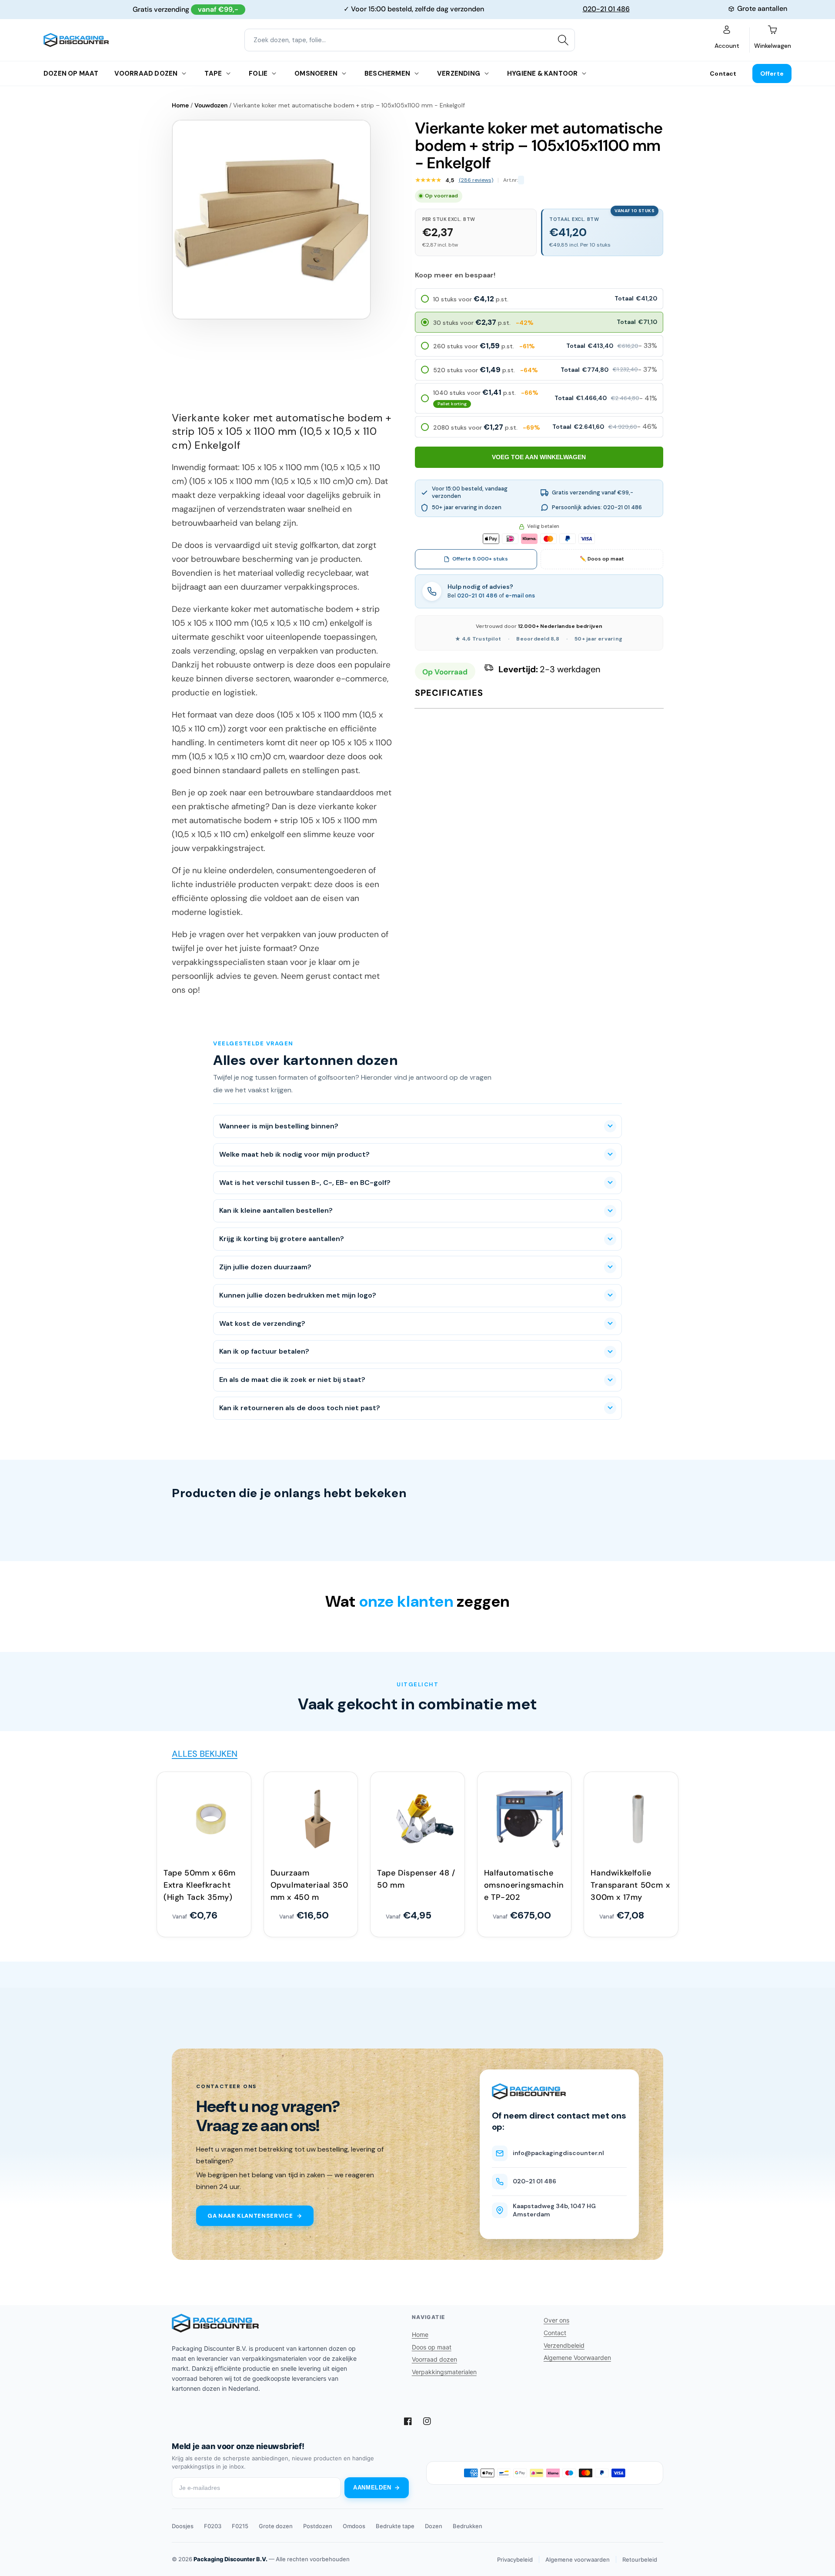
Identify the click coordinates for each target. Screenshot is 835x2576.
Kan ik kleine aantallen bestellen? (276, 1210)
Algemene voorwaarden (578, 2559)
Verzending (459, 73)
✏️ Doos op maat (602, 559)
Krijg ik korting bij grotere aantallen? (282, 1239)
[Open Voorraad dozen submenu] (184, 73)
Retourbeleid (640, 2559)
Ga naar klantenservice (250, 2216)
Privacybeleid (515, 2559)
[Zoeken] (563, 40)
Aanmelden (372, 2488)
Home (180, 105)
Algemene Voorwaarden (577, 2357)
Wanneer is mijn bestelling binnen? (279, 1126)
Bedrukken (468, 2526)
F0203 (213, 2526)
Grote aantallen (762, 8)
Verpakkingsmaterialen (444, 2372)
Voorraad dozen (146, 73)
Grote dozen (276, 2526)
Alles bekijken (205, 1754)
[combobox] (410, 40)
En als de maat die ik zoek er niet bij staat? (292, 1380)
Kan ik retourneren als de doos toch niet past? (300, 1408)
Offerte (772, 73)
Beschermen (387, 73)
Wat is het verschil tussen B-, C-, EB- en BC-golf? (305, 1183)
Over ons (556, 2320)
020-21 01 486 (606, 9)
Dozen (434, 2526)
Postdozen (318, 2526)
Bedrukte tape (395, 2526)
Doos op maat (432, 2347)
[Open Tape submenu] (228, 73)
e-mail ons (520, 596)
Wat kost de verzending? (262, 1323)
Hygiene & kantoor (542, 73)
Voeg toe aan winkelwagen (539, 457)
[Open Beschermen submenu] (417, 73)
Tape (213, 73)
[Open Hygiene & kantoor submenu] (584, 73)
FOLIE (258, 73)
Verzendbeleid (564, 2345)
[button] (539, 299)
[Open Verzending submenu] (487, 73)
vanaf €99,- (218, 9)
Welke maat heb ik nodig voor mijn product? (294, 1154)
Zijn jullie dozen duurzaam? (265, 1267)
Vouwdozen (211, 105)
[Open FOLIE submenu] (274, 73)
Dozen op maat (71, 73)
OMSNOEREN (316, 73)
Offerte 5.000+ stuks (480, 559)
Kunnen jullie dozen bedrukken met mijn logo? (298, 1295)
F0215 (240, 2526)
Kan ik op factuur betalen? (264, 1351)
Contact (723, 73)
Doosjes (183, 2526)
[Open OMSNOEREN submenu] (344, 73)
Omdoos (354, 2526)
